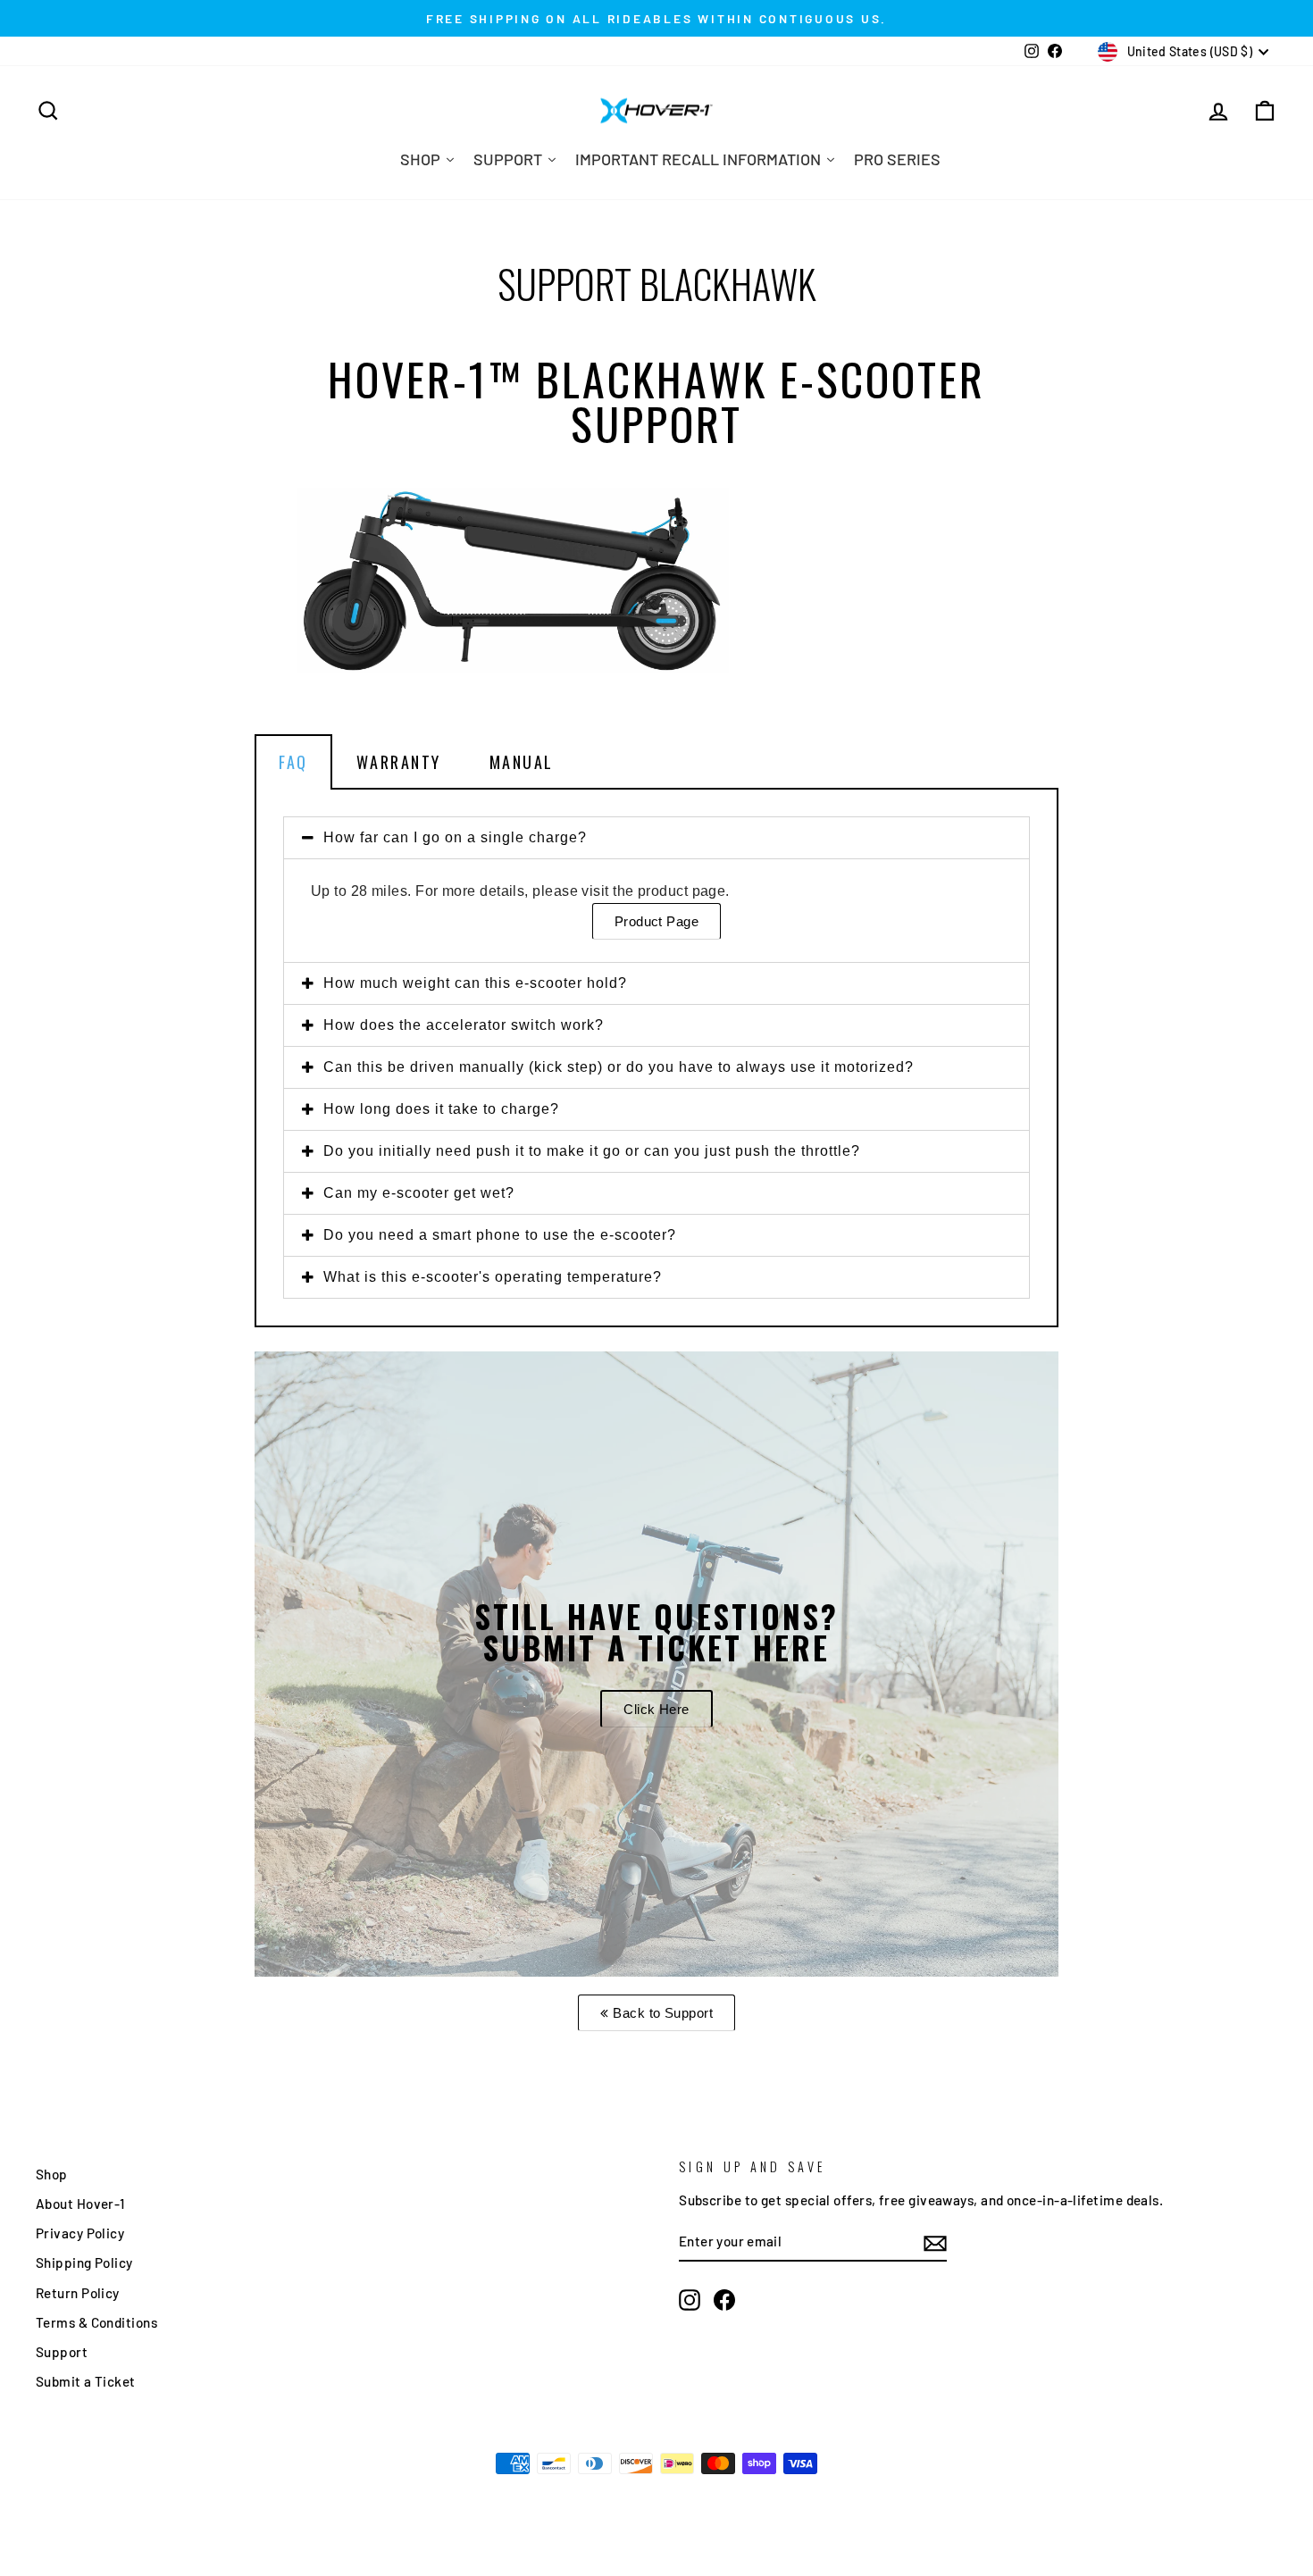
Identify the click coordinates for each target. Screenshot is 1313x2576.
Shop (52, 2174)
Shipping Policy (84, 2262)
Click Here (656, 1709)
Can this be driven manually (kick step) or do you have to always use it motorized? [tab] (619, 1067)
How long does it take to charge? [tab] (441, 1109)
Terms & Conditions (96, 2322)
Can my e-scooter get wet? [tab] (419, 1193)
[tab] (656, 762)
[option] (656, 1664)
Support (62, 2352)
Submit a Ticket (86, 2381)
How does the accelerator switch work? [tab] (464, 1025)
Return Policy (78, 2293)
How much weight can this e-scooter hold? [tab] (475, 983)
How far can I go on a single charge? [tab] (455, 837)
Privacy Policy (80, 2233)
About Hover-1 (80, 2204)
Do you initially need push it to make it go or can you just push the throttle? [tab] (592, 1151)
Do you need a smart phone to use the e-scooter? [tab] (500, 1235)
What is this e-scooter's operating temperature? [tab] (493, 1277)
